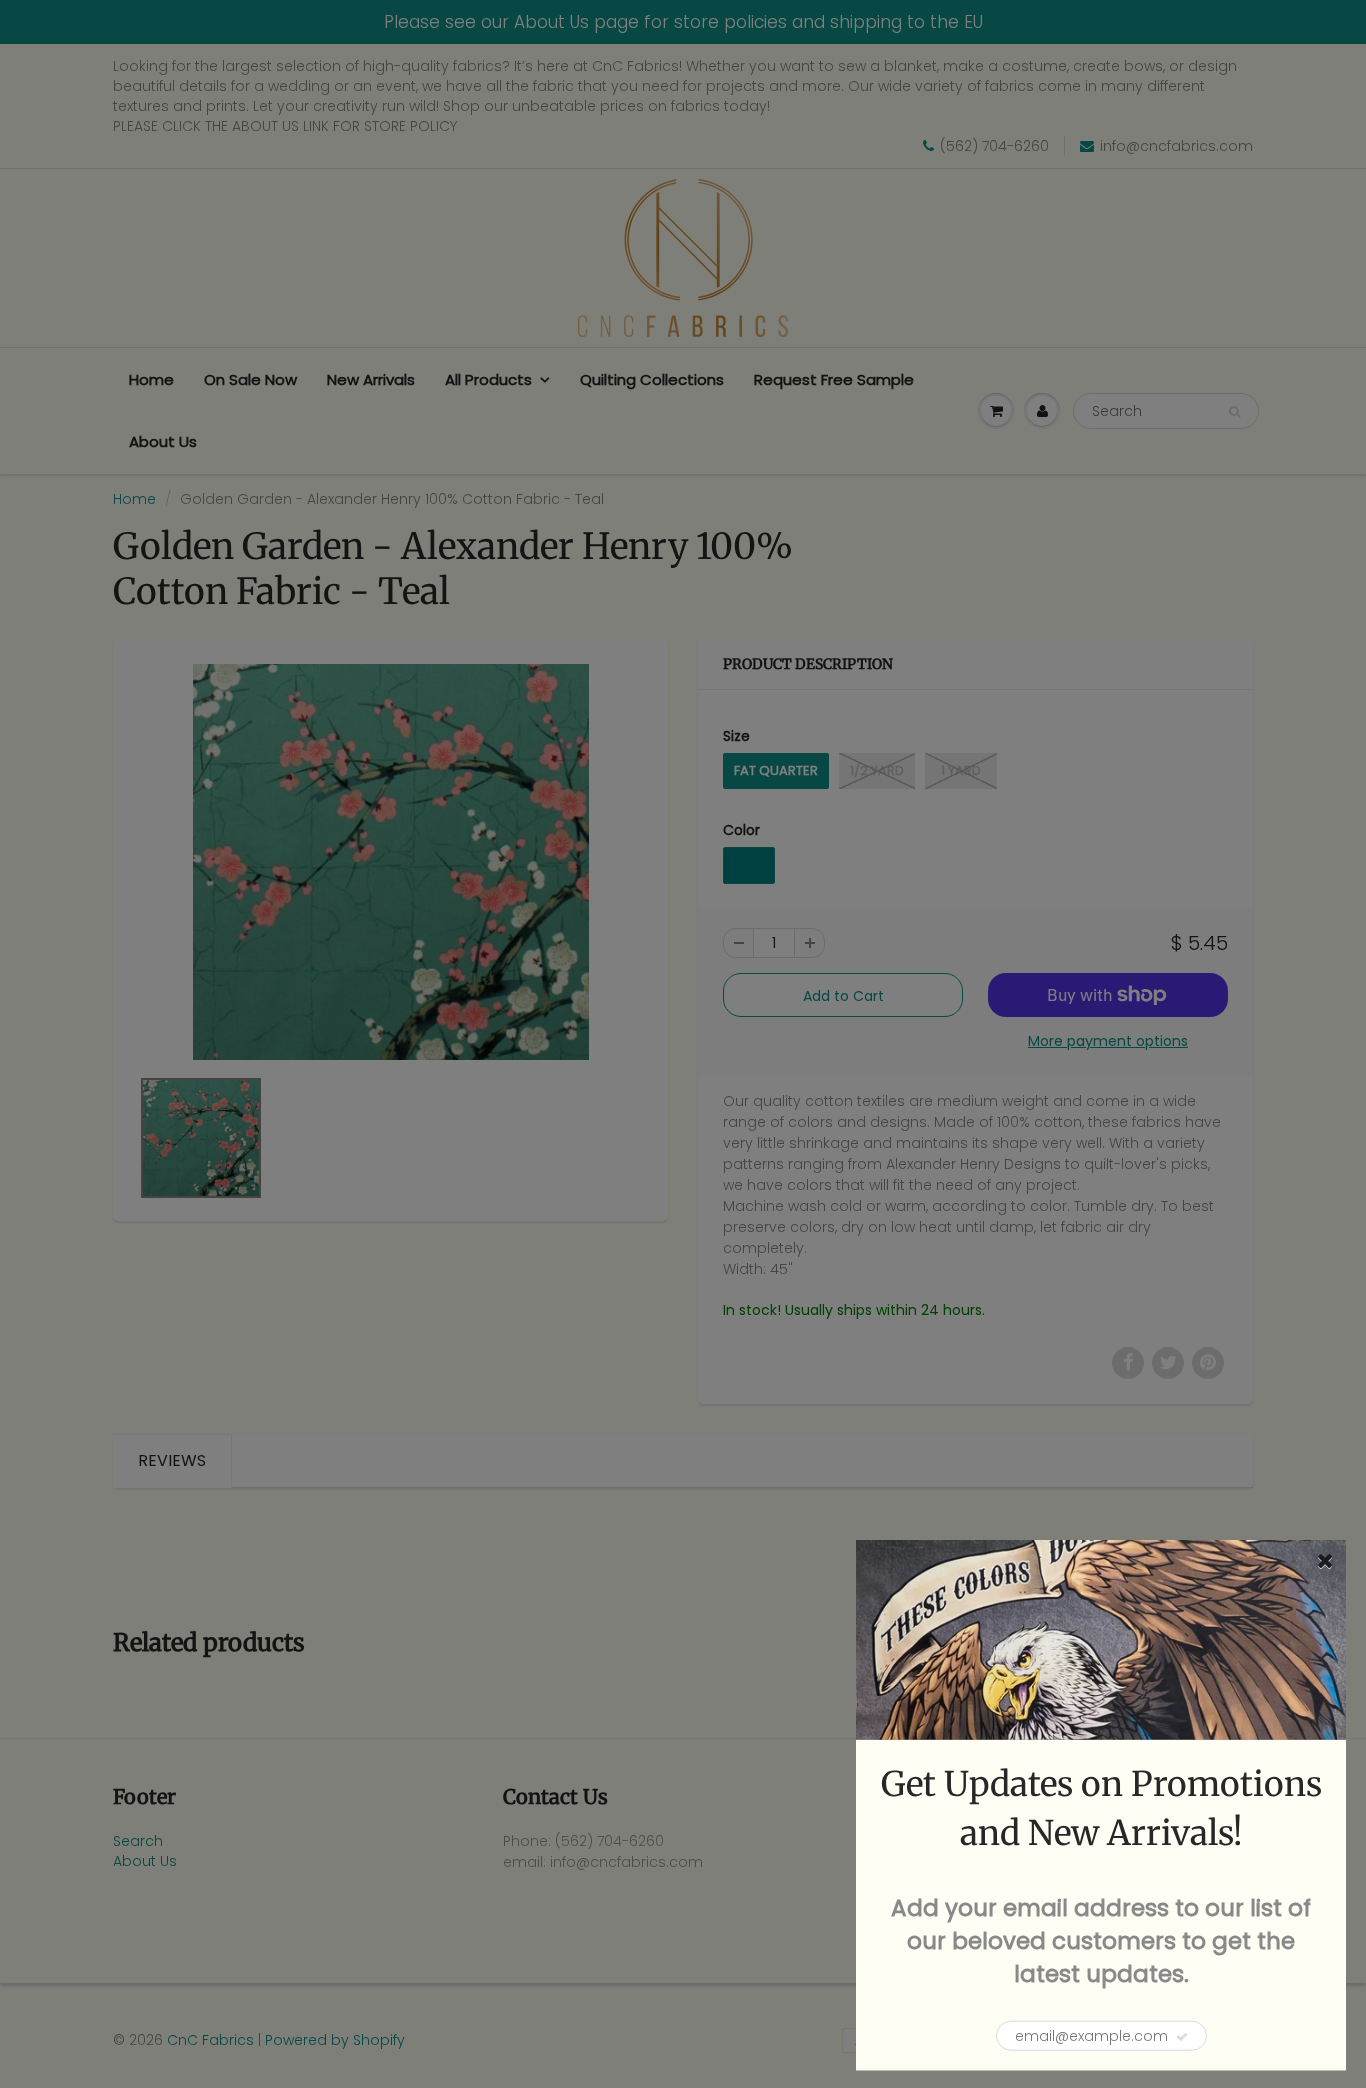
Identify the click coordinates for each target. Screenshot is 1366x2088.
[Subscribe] (1182, 2037)
